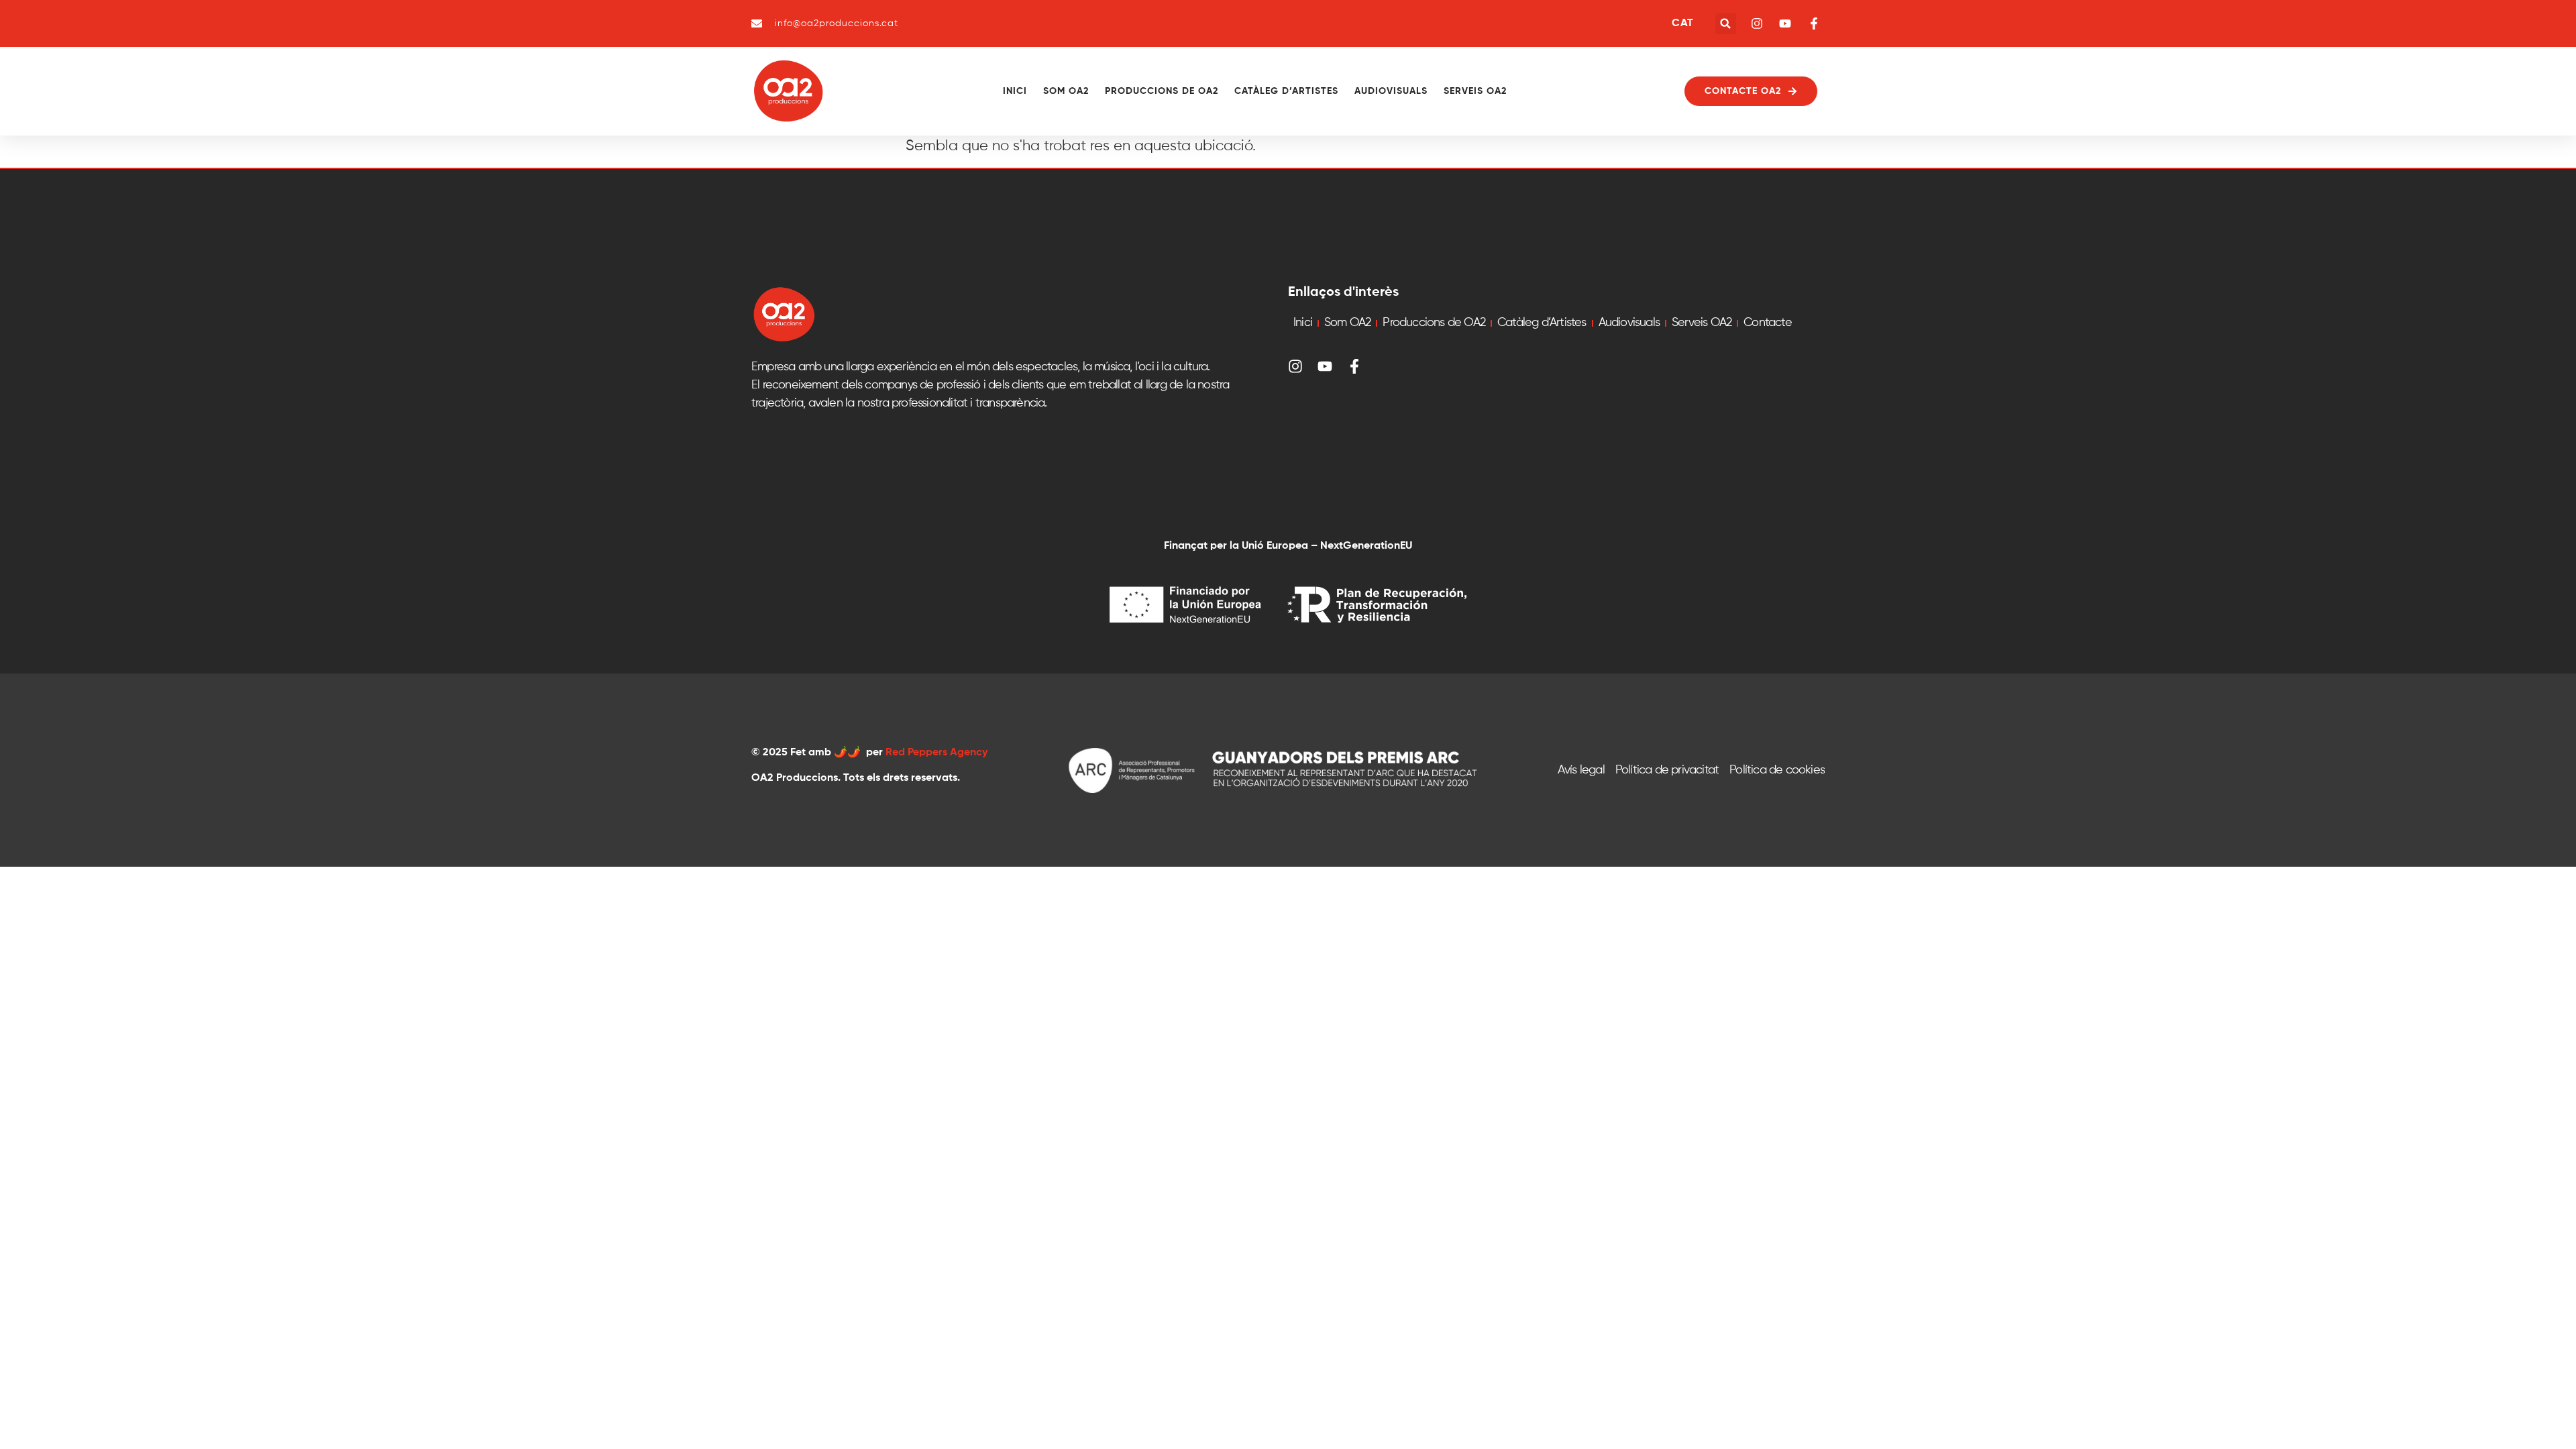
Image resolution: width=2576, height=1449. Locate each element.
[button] (1726, 24)
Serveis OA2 (1475, 91)
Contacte (1768, 323)
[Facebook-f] (1354, 366)
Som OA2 (1066, 91)
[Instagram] (1295, 366)
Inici (1015, 91)
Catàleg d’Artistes (1286, 91)
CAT (1682, 23)
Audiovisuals (1391, 91)
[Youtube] (1325, 366)
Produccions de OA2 (1162, 91)
